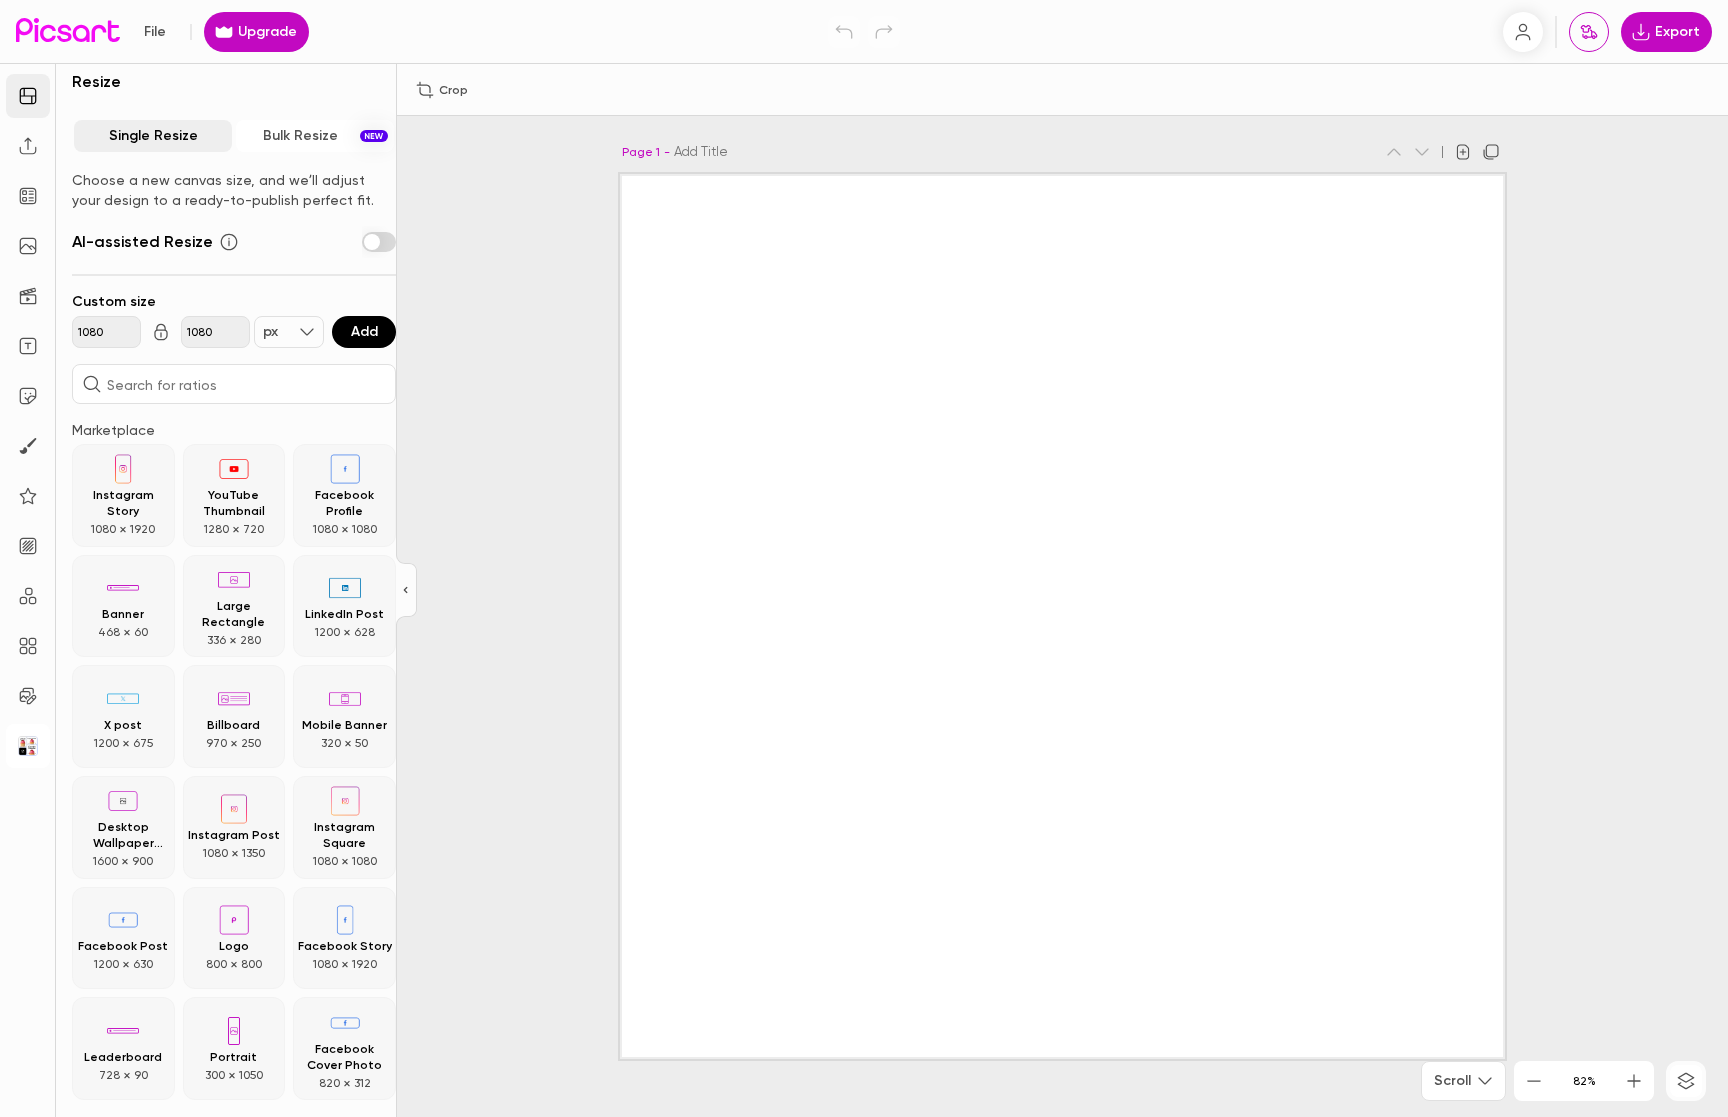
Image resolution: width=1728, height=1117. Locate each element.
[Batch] (28, 696)
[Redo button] (884, 32)
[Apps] (28, 596)
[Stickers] (28, 396)
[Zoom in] (1634, 1081)
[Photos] (28, 246)
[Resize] (28, 96)
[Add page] (1463, 152)
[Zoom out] (1534, 1081)
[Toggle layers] (1686, 1081)
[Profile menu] (1523, 32)
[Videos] (28, 296)
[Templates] (28, 196)
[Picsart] (68, 31)
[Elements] (28, 496)
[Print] (1589, 32)
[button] (864, 558)
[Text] (28, 346)
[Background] (28, 546)
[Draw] (28, 446)
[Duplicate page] (1491, 152)
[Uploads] (28, 146)
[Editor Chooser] (406, 591)
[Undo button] (844, 32)
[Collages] (28, 646)
